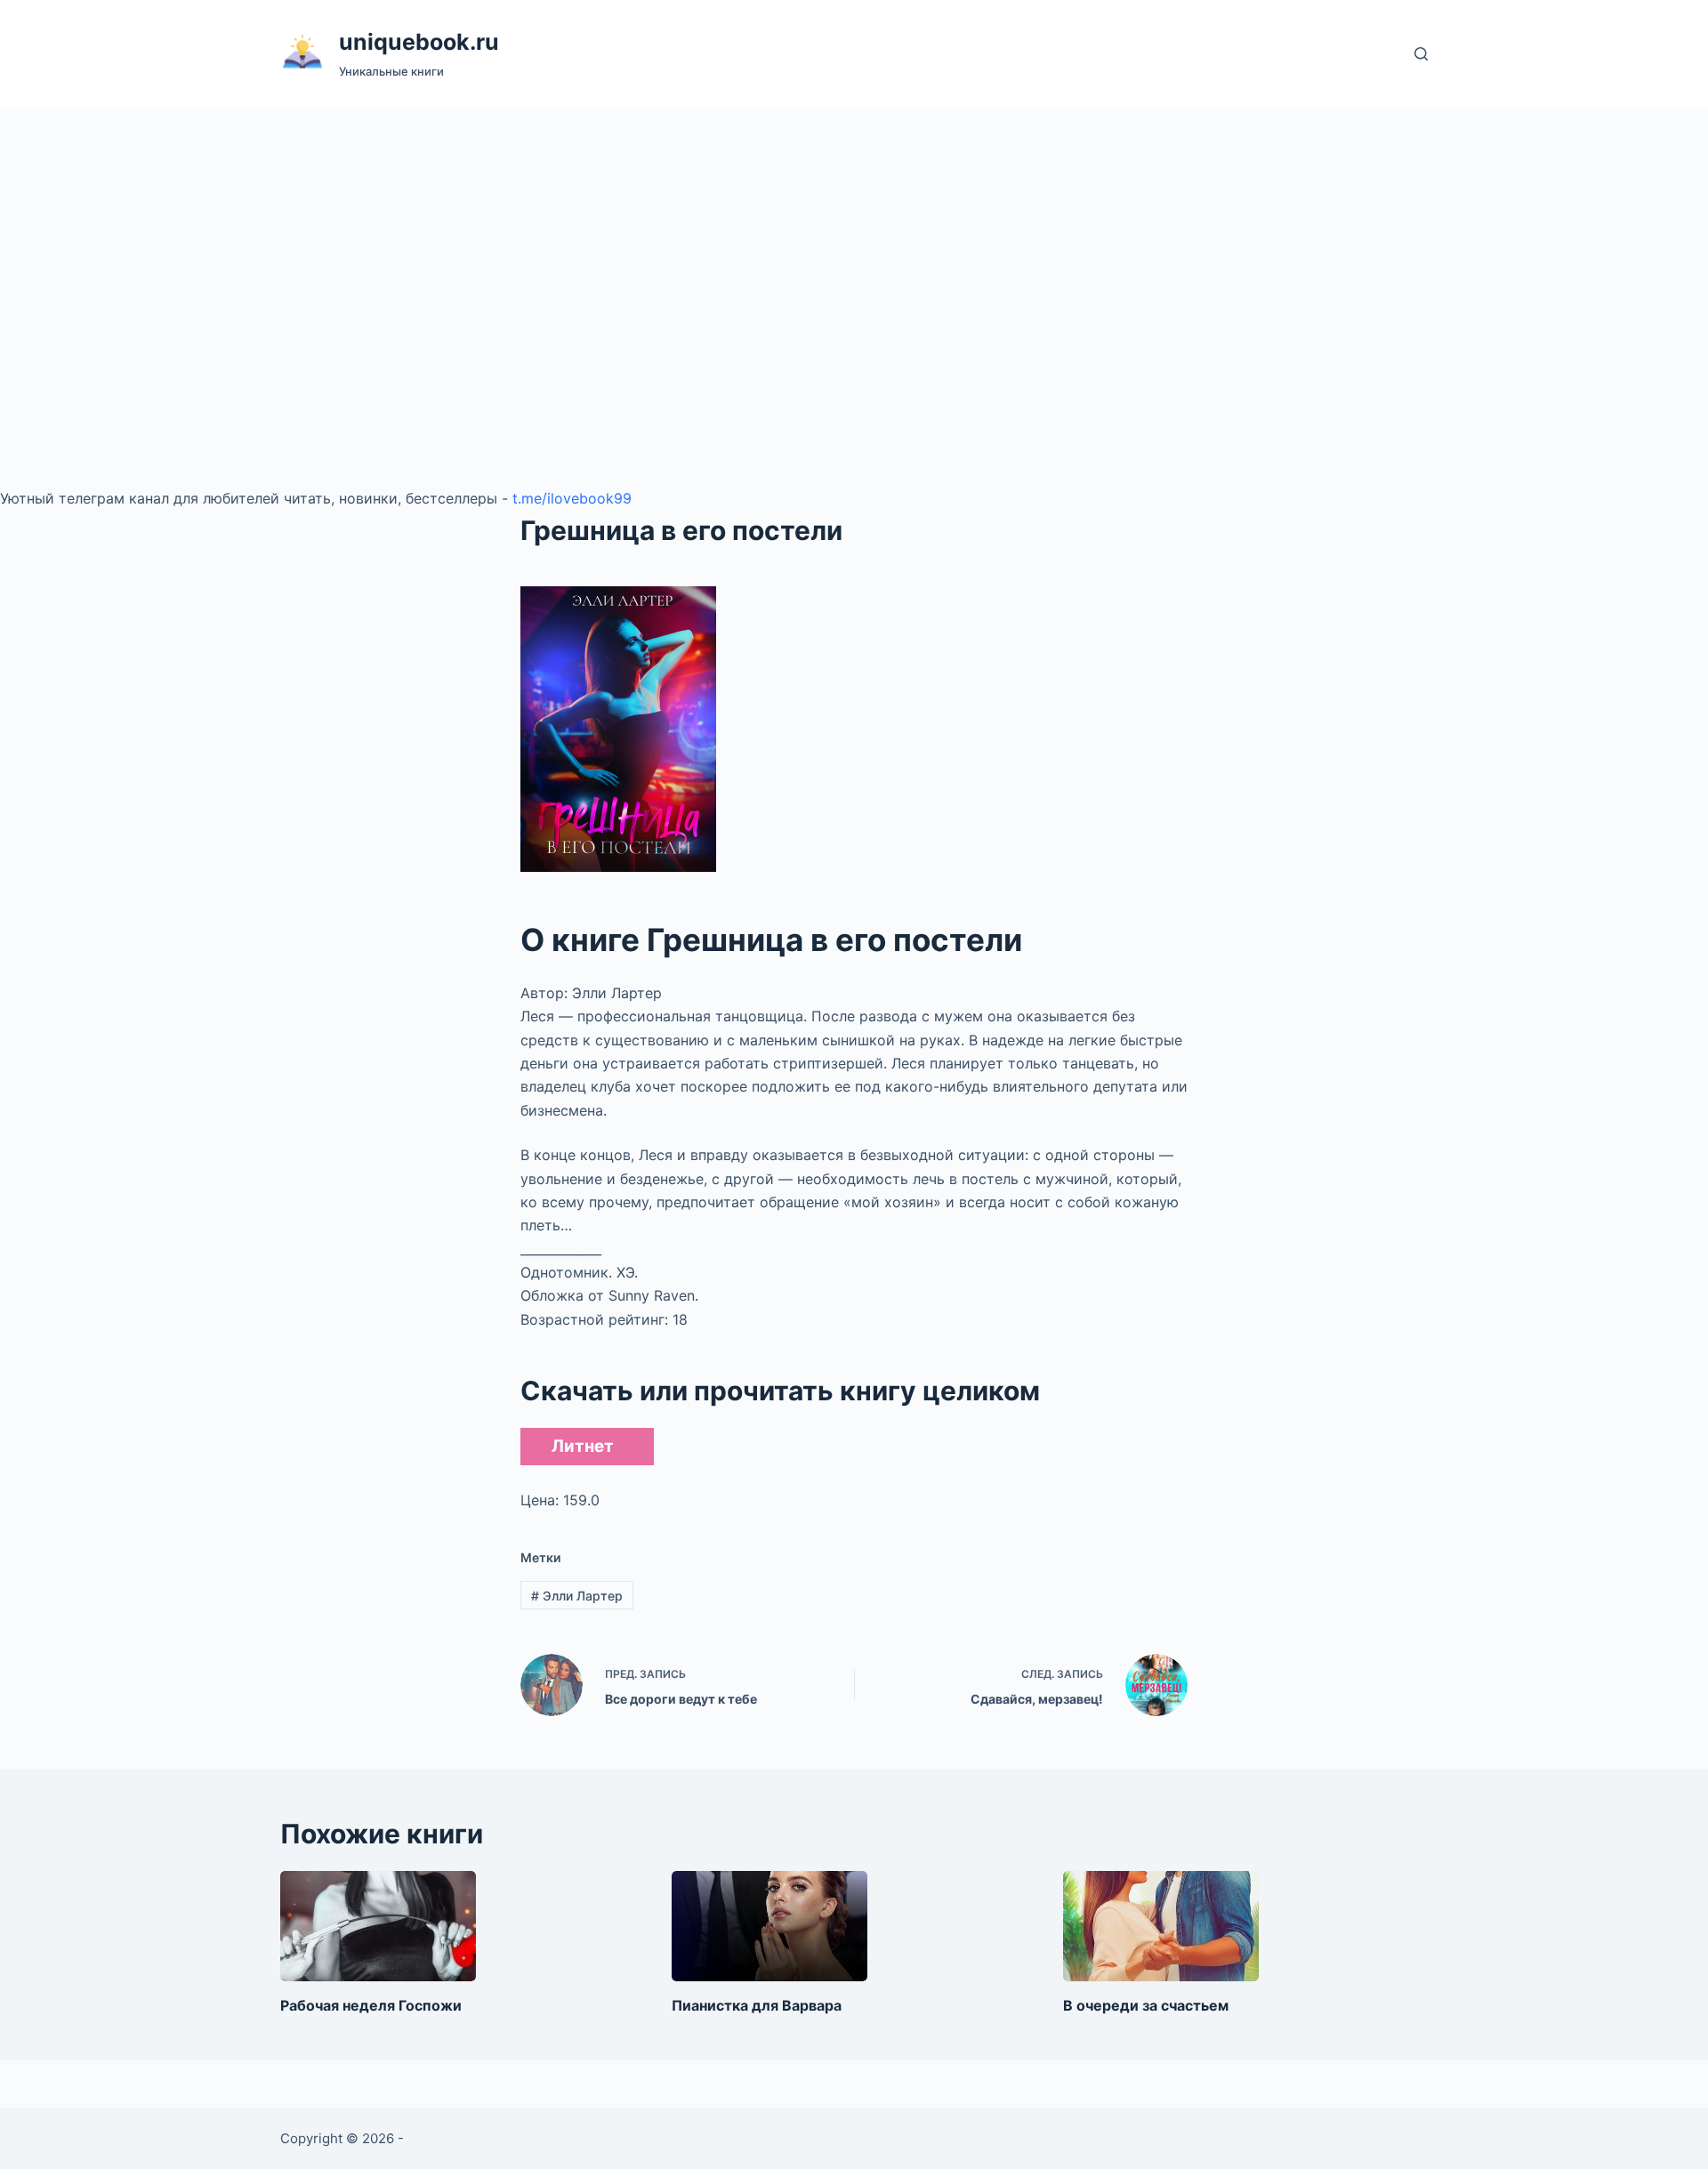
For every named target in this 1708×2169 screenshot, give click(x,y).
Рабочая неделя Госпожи (371, 2005)
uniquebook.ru (419, 42)
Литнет (583, 1446)
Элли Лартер (577, 1596)
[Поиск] (1421, 54)
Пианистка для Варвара (757, 2005)
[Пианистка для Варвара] (769, 1926)
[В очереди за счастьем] (1161, 1926)
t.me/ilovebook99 (572, 498)
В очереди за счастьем (1146, 2005)
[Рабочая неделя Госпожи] (378, 1926)
